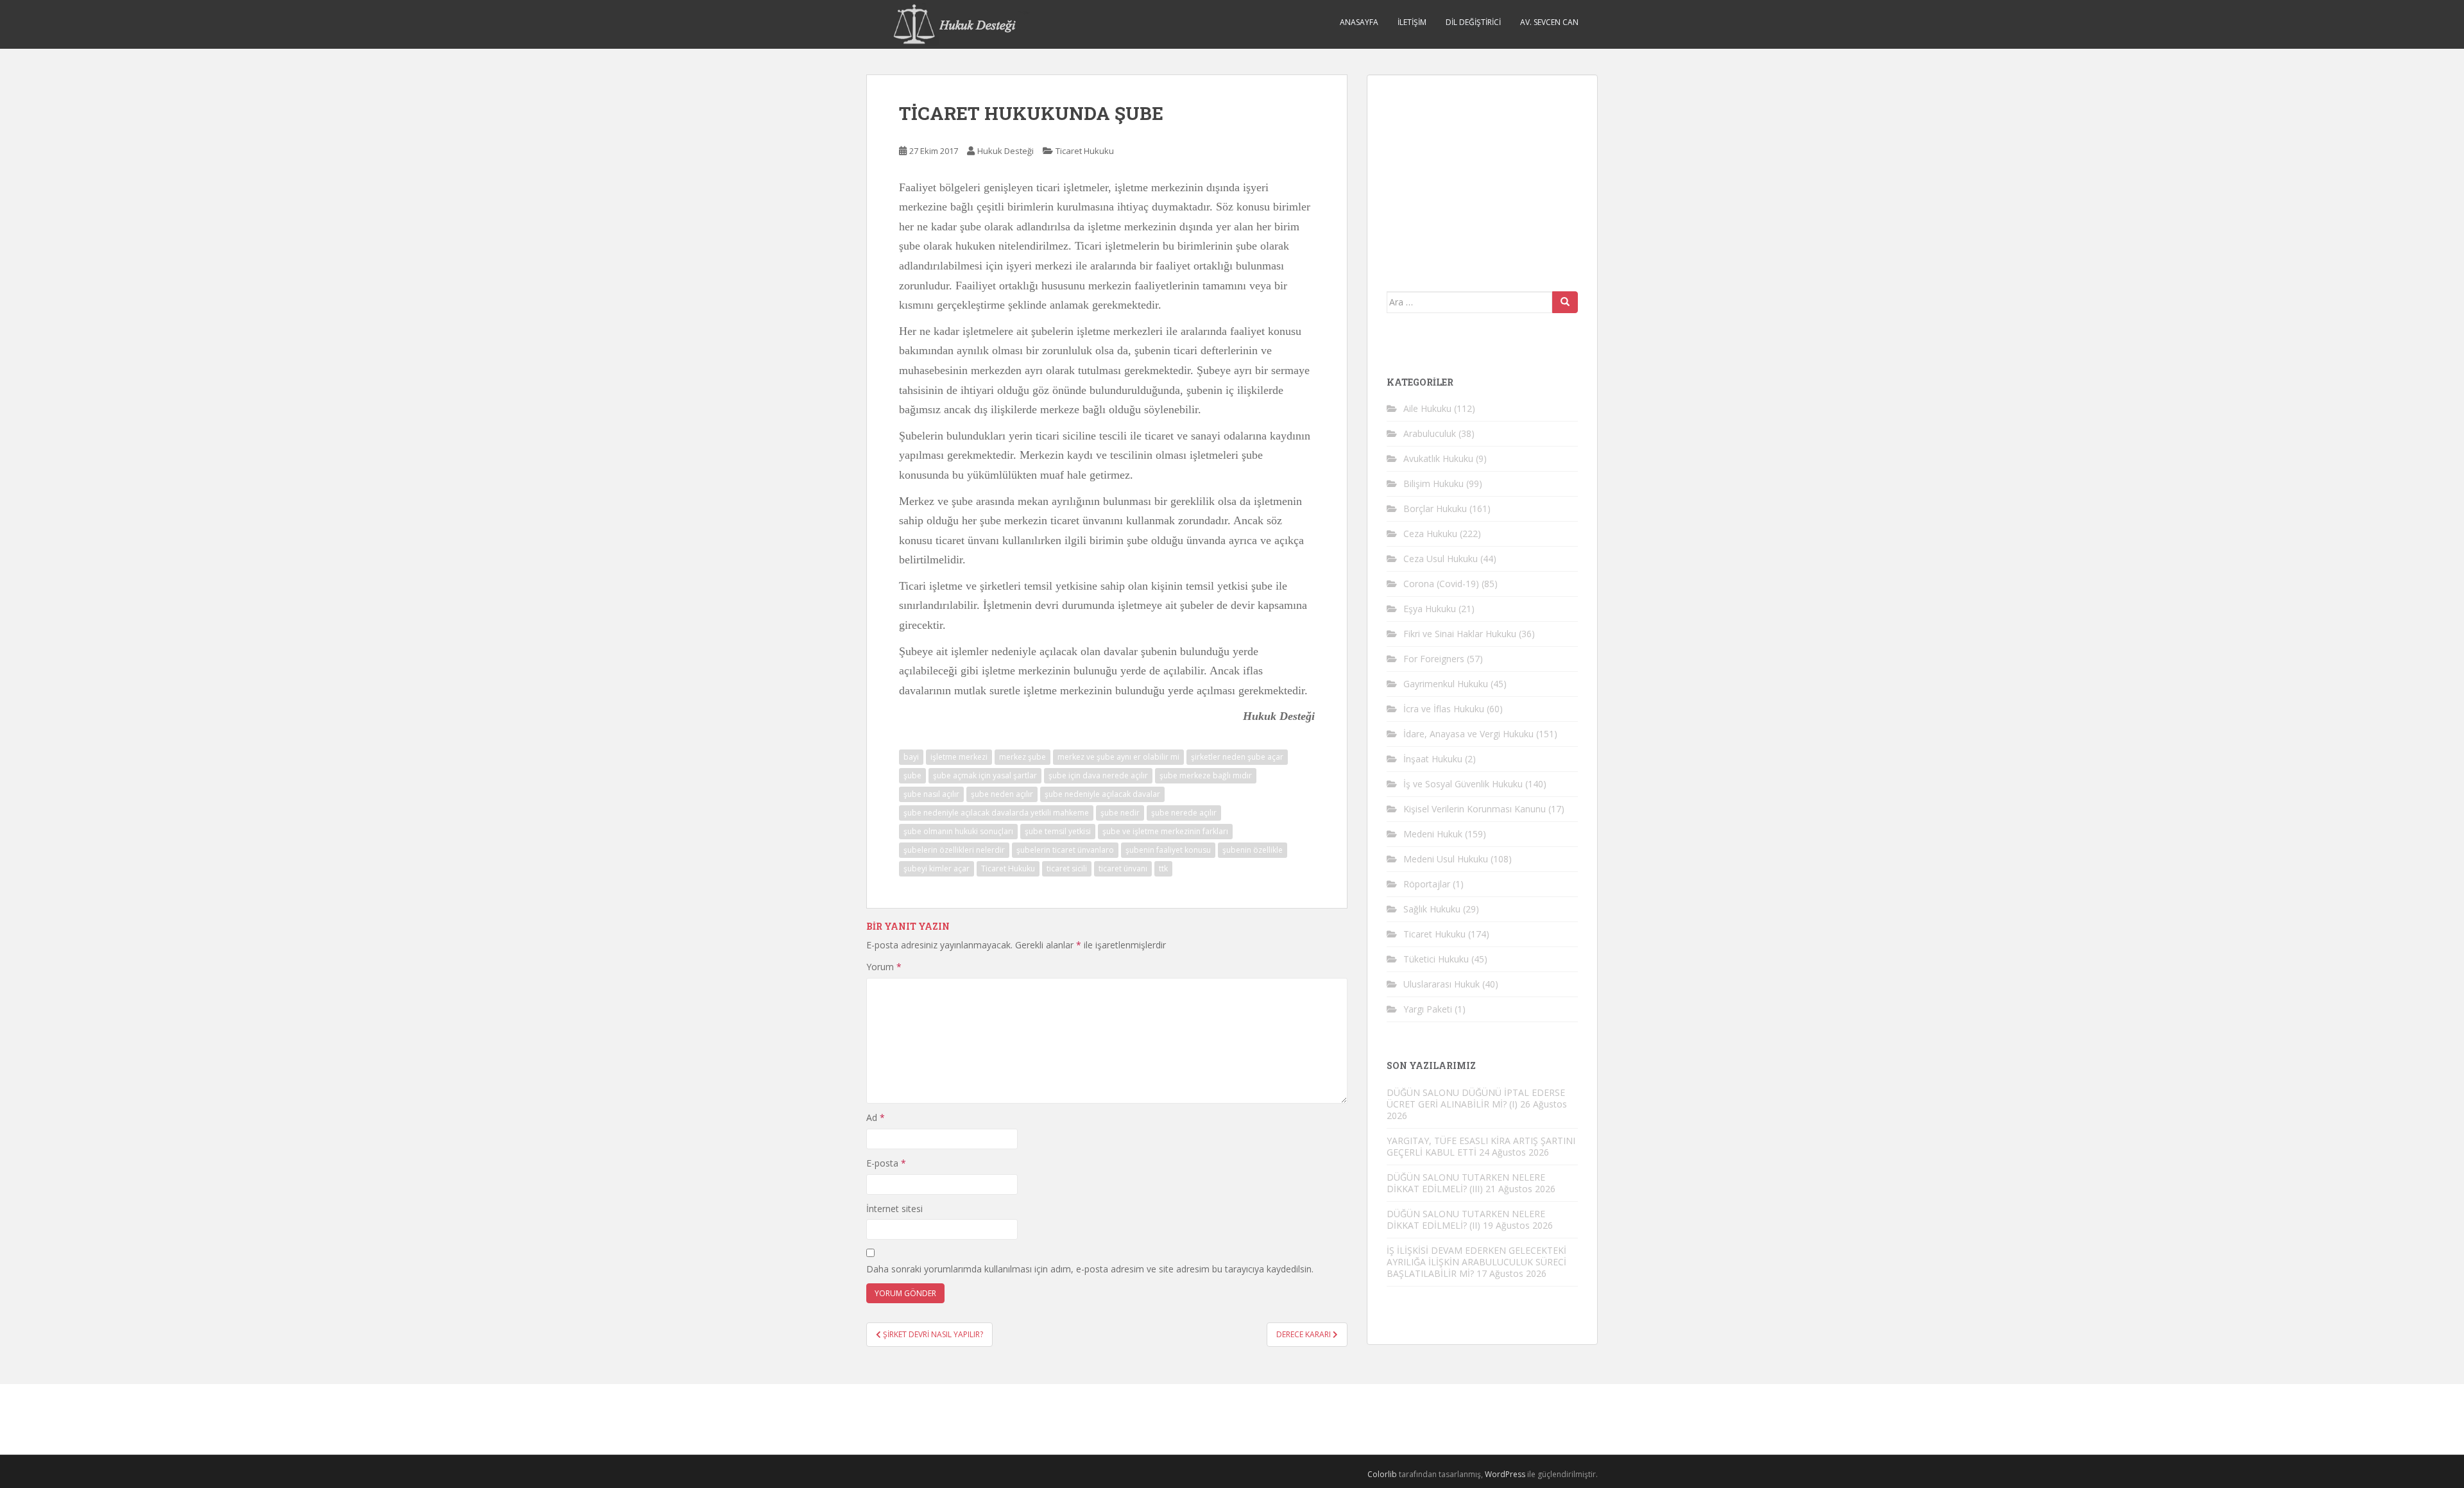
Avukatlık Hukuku (1438, 458)
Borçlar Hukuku (1435, 509)
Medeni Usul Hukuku (1446, 859)
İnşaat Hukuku (1433, 759)
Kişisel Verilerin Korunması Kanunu (1475, 809)
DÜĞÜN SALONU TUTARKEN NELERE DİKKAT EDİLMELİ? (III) (1466, 1183)
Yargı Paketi (1428, 1009)
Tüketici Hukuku (1436, 959)
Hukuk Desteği (1005, 151)
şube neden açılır (1002, 794)
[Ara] (1565, 302)
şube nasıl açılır (931, 794)
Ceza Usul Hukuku (1441, 559)
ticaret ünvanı (1123, 868)
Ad (876, 1117)
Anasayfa (1359, 22)
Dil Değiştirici (1473, 22)
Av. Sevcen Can (1549, 22)
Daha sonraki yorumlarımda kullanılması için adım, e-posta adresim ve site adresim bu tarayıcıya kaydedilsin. (1090, 1269)
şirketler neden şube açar (1237, 757)
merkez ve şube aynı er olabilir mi (1118, 757)
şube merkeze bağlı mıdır (1206, 775)
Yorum (884, 967)
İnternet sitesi (894, 1209)
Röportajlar (1427, 884)
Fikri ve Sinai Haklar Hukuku (1460, 634)
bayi (911, 757)
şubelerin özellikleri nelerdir (954, 850)
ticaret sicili (1067, 868)
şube (912, 775)
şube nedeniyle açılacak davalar (1102, 794)
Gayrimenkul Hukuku (1446, 684)
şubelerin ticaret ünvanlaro (1065, 850)
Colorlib (1382, 1474)
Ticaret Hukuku (1085, 151)
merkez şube (1022, 757)
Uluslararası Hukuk (1442, 984)
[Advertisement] (1483, 175)
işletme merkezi (959, 757)
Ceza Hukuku (1430, 534)
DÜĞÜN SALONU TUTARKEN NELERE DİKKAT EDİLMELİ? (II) (1466, 1219)
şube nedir (1120, 813)
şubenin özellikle (1253, 850)
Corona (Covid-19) (1441, 584)
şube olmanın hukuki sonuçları (958, 831)
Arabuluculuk (1430, 433)
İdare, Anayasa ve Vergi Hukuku (1468, 734)
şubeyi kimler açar (937, 868)
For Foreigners (1434, 659)
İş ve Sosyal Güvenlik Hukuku (1463, 784)
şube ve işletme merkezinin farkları (1165, 831)
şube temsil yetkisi (1058, 831)
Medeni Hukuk (1433, 834)
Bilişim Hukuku (1433, 483)
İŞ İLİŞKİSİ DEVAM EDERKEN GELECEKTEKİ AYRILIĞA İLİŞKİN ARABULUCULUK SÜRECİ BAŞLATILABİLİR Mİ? (1476, 1262)
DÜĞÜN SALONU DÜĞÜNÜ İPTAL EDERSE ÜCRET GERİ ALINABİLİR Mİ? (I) (1476, 1098)
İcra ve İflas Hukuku (1444, 709)
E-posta (886, 1163)
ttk (1163, 868)
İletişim (1412, 22)
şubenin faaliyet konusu (1168, 850)
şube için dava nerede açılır (1098, 775)
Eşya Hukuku (1430, 609)
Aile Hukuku (1427, 408)
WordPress (1505, 1474)
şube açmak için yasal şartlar (985, 775)
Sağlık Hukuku (1432, 909)
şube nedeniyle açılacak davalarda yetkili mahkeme (996, 813)
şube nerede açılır (1184, 813)
